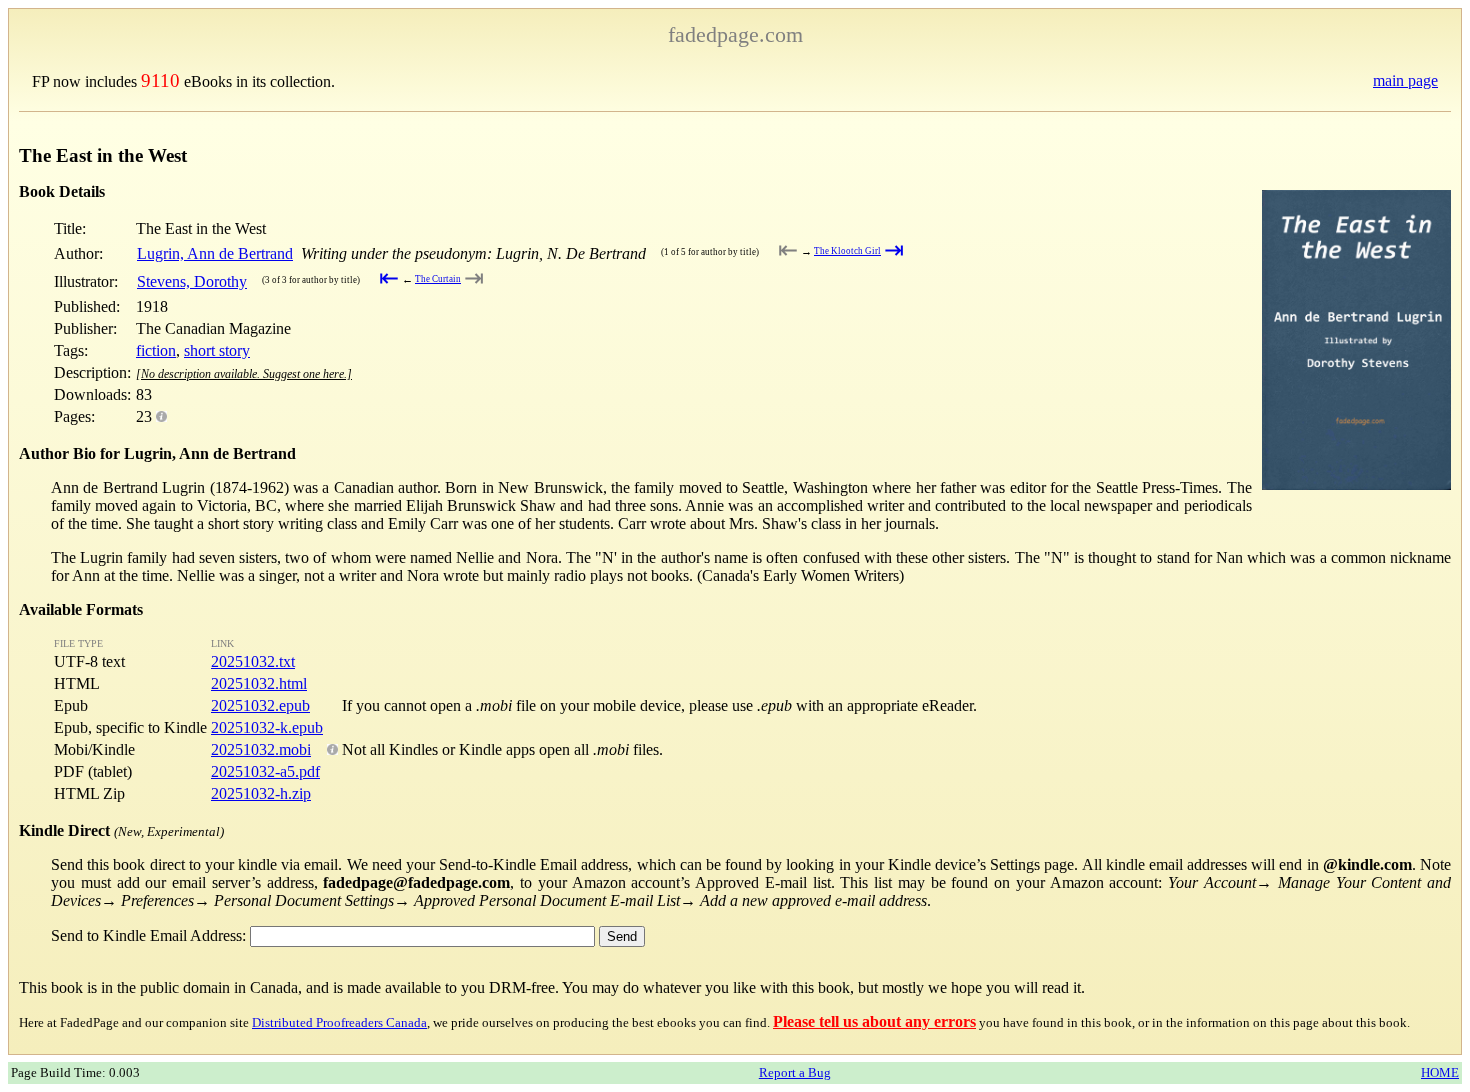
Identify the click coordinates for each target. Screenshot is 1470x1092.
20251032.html (259, 683)
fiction (156, 350)
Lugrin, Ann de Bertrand (215, 253)
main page (1405, 80)
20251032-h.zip (261, 793)
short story (217, 350)
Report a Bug (795, 1072)
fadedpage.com (735, 34)
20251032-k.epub (267, 727)
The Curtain (438, 279)
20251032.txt (253, 661)
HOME (1440, 1072)
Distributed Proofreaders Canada (339, 1022)
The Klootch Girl (847, 251)
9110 (160, 80)
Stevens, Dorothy (192, 281)
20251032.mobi (261, 749)
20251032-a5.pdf (265, 771)
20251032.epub (260, 705)
